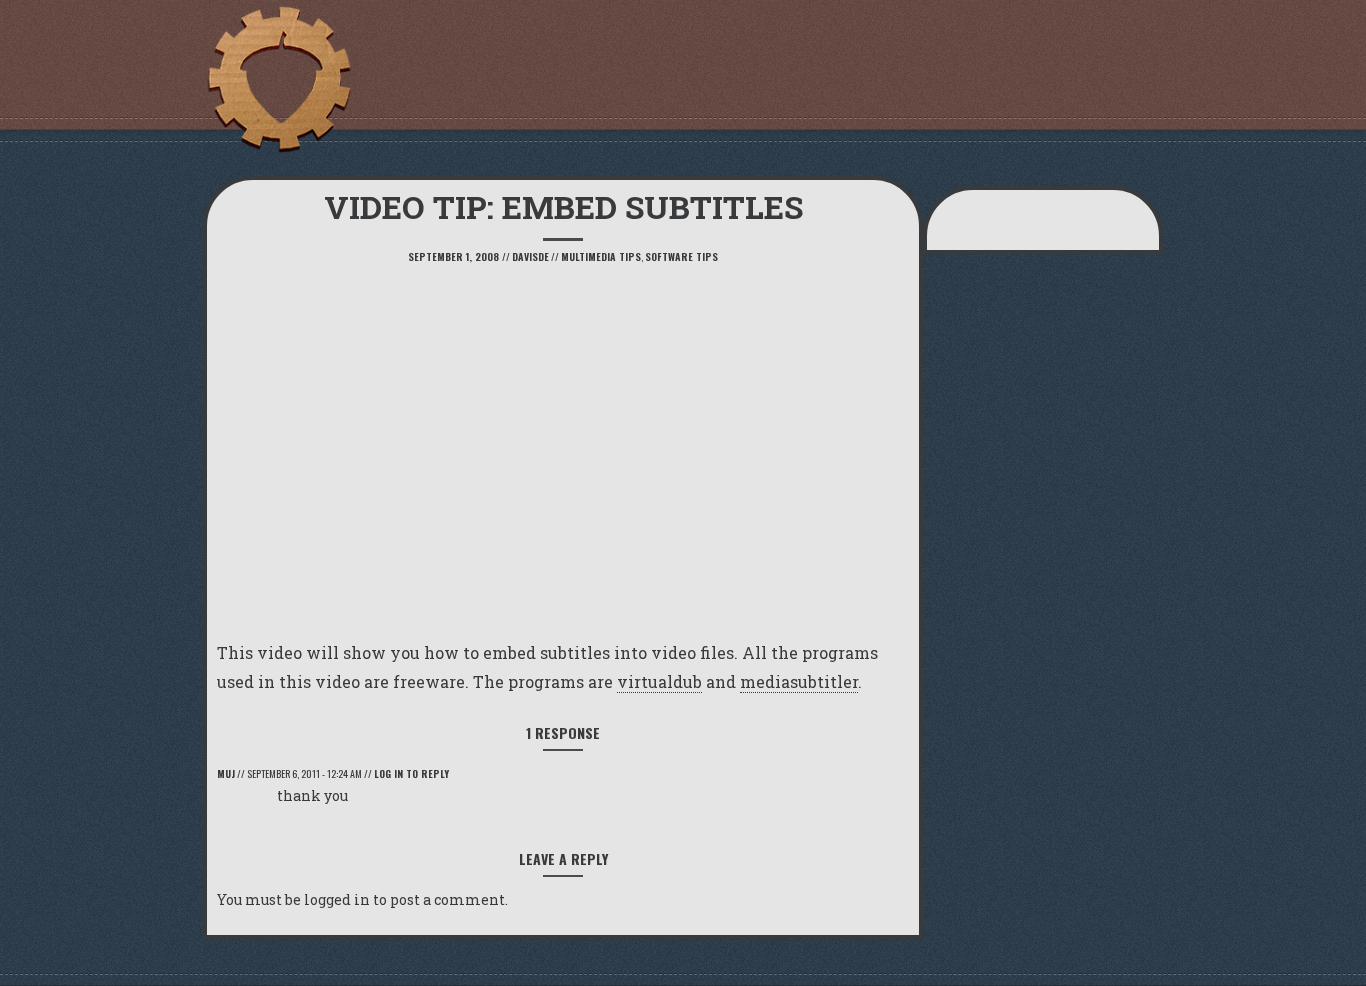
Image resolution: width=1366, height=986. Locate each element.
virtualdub (659, 681)
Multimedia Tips (601, 256)
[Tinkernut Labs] (278, 80)
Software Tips (681, 256)
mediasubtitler (799, 681)
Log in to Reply (411, 773)
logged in (337, 899)
